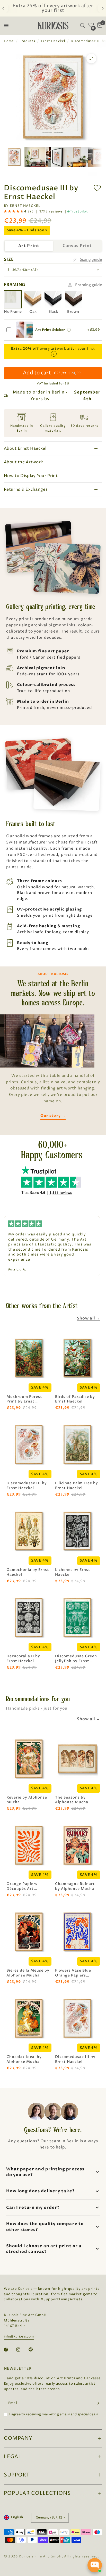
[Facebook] (10, 2350)
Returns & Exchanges (26, 489)
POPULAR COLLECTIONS (37, 2493)
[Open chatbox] (95, 2565)
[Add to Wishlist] (97, 188)
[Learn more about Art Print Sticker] (69, 330)
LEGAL (13, 2457)
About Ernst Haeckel (25, 448)
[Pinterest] (34, 2350)
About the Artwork (23, 462)
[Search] (82, 26)
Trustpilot (79, 212)
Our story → (53, 1116)
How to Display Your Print (31, 476)
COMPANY (18, 2438)
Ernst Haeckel (53, 41)
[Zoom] (91, 59)
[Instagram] (22, 2350)
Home (9, 41)
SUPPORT (17, 2475)
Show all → (89, 1318)
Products (27, 41)
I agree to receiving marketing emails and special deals (54, 2414)
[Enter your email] (97, 2403)
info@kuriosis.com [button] (19, 2337)
